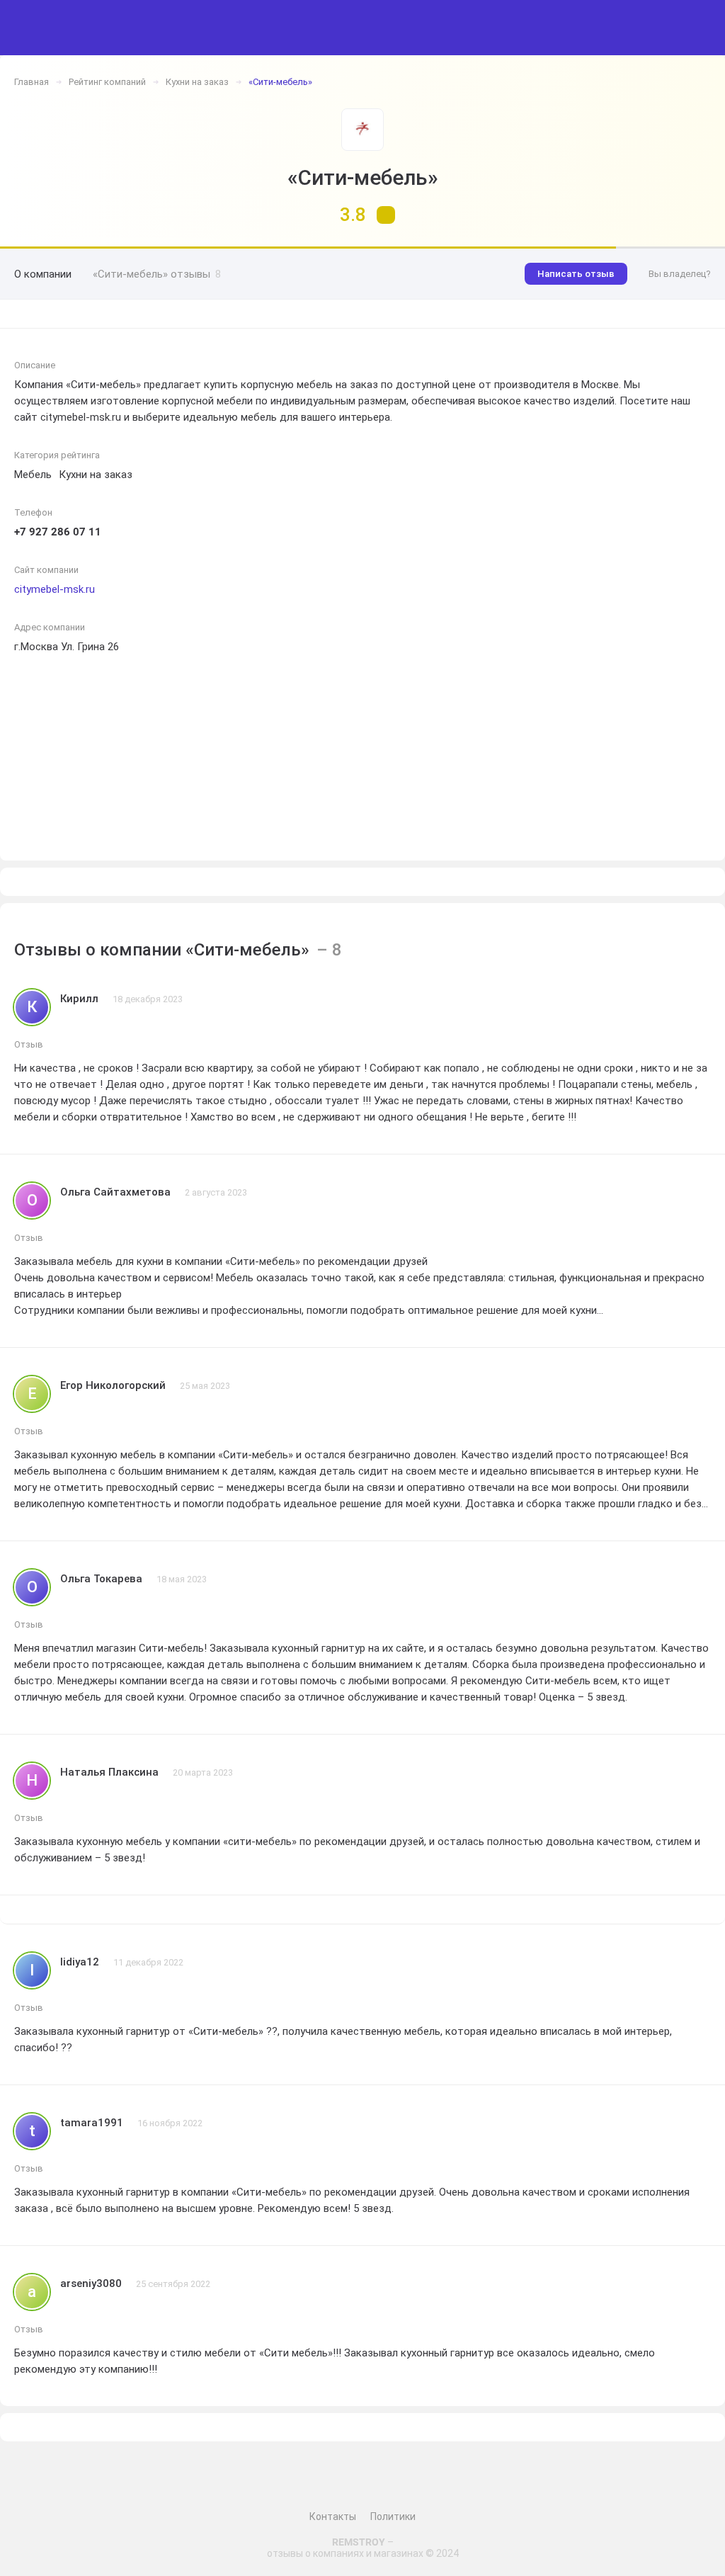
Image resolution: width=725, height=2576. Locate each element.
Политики (393, 2517)
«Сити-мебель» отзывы (157, 274)
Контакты (333, 2517)
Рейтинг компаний (107, 82)
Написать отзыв (576, 274)
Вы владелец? (680, 274)
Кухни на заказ (197, 82)
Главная (32, 82)
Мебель (33, 475)
